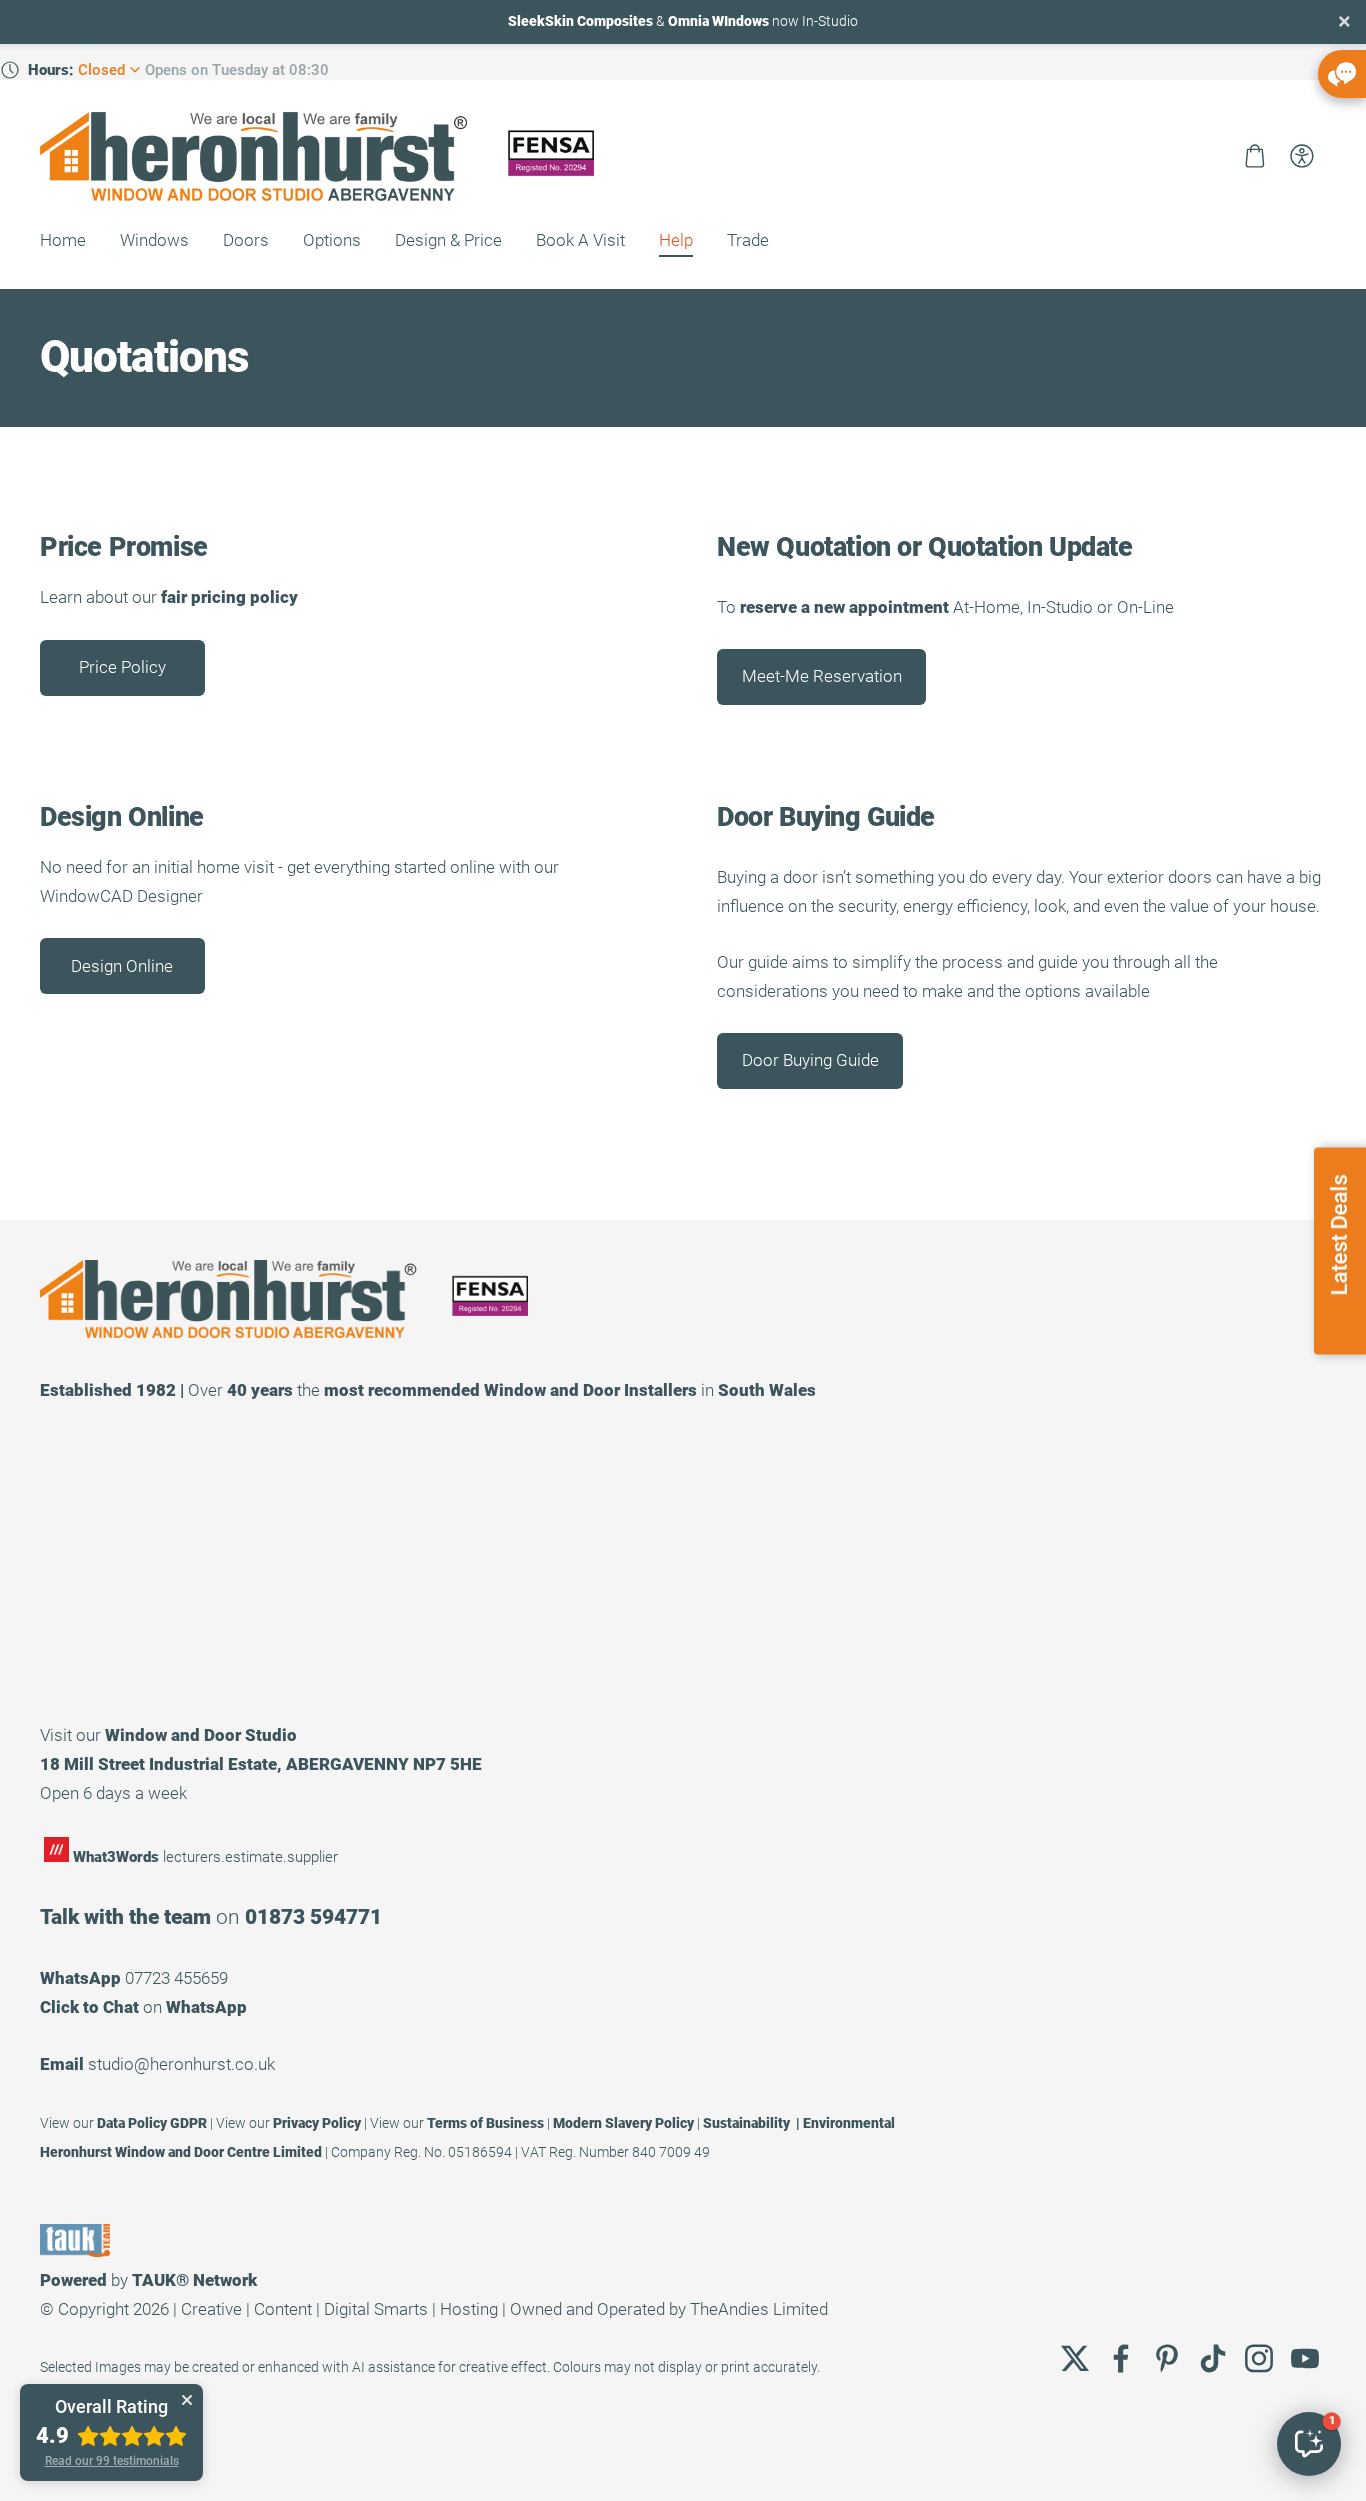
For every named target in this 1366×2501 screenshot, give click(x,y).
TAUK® (160, 2280)
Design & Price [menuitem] (448, 240)
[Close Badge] (187, 2400)
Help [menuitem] (676, 240)
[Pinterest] (1167, 2358)
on (143, 2007)
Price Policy (122, 667)
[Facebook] (1121, 2358)
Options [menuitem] (332, 240)
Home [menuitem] (63, 240)
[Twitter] (1075, 2358)
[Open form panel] (1342, 74)
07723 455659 (176, 1978)
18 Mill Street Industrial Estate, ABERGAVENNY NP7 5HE (261, 1764)
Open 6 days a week (113, 1793)
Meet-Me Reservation (822, 676)
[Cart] (1255, 156)
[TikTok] (1213, 2358)
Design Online (122, 966)
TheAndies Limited (759, 2309)
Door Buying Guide (810, 1060)
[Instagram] (1259, 2358)
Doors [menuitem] (246, 240)
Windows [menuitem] (154, 240)
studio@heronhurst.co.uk (181, 2064)
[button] (1309, 2444)
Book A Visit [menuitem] (580, 240)
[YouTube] (1305, 2358)
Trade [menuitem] (748, 240)
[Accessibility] (1302, 156)
